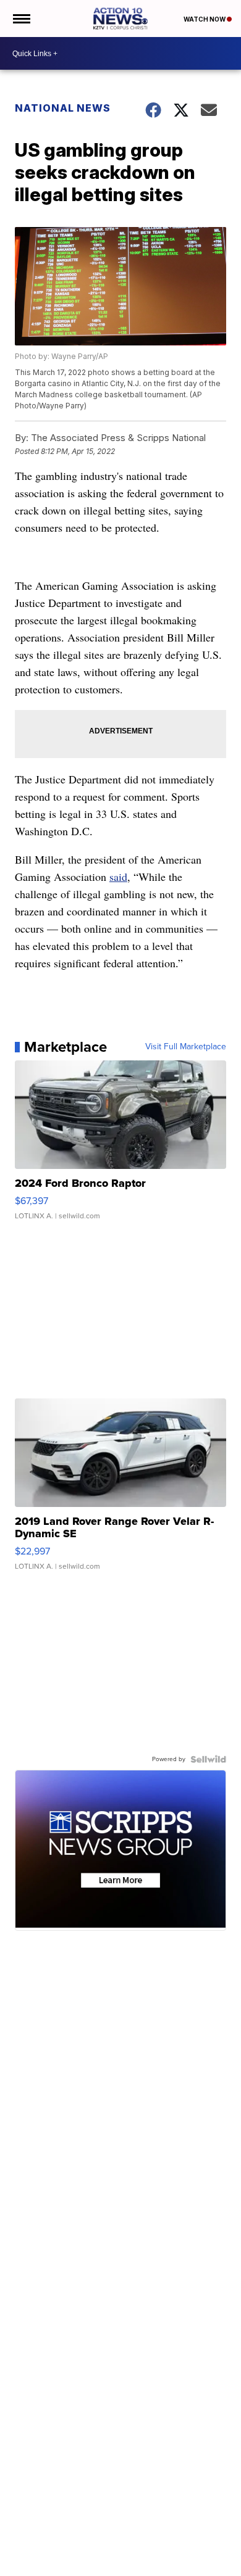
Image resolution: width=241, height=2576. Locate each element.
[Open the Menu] (21, 19)
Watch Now (205, 19)
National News (63, 108)
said (118, 877)
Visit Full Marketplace (186, 1047)
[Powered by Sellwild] (208, 1759)
